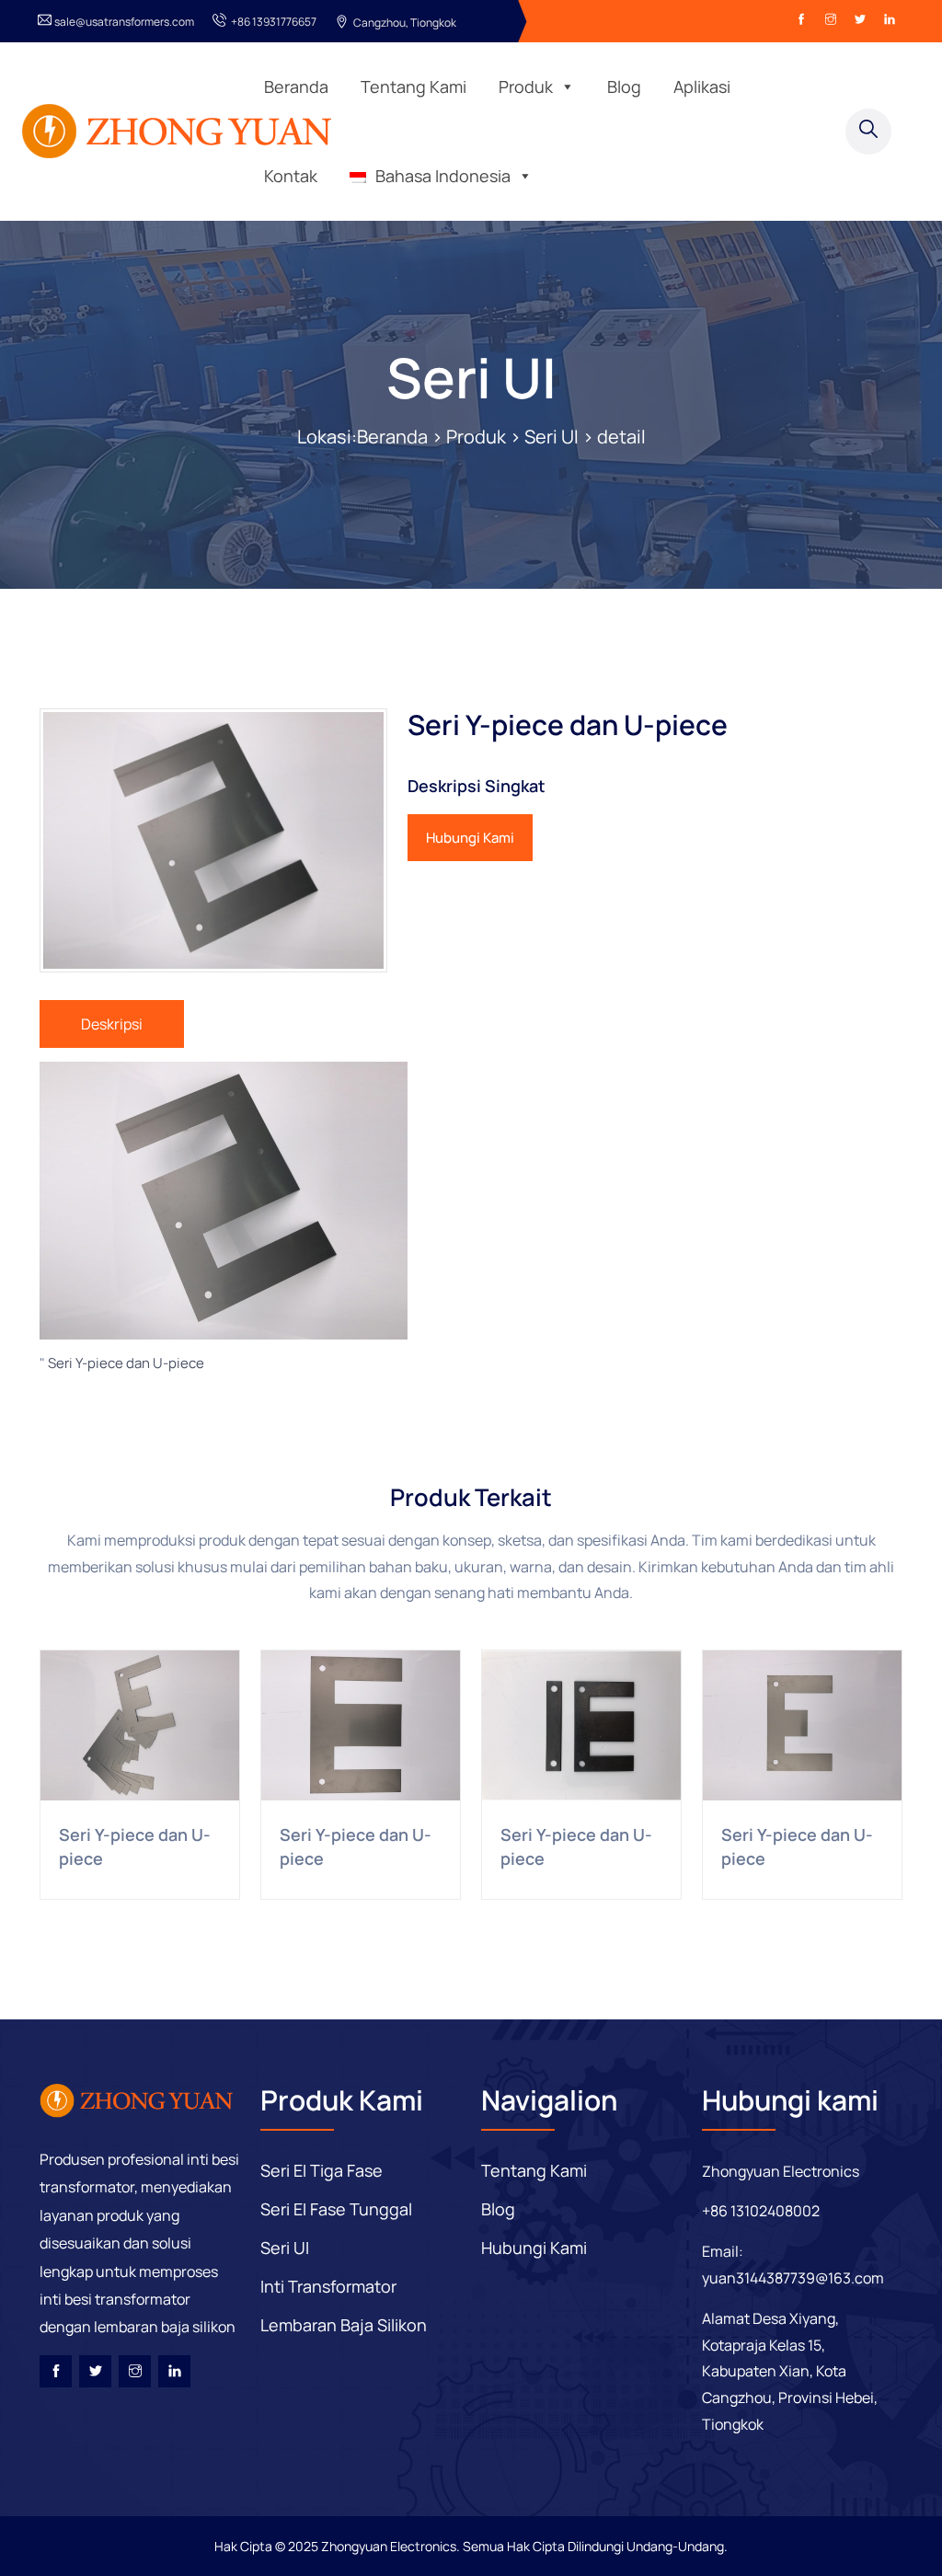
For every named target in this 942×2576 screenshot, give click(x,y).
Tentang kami (534, 2170)
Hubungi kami (534, 2248)
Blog (624, 86)
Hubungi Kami (470, 838)
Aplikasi (702, 86)
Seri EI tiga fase (322, 2170)
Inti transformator (328, 2286)
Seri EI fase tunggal (336, 2209)
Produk (526, 86)
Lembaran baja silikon (344, 2325)
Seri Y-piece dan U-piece (126, 1363)
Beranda (296, 86)
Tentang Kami (414, 86)
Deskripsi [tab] (112, 1024)
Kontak (291, 176)
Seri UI (471, 377)
